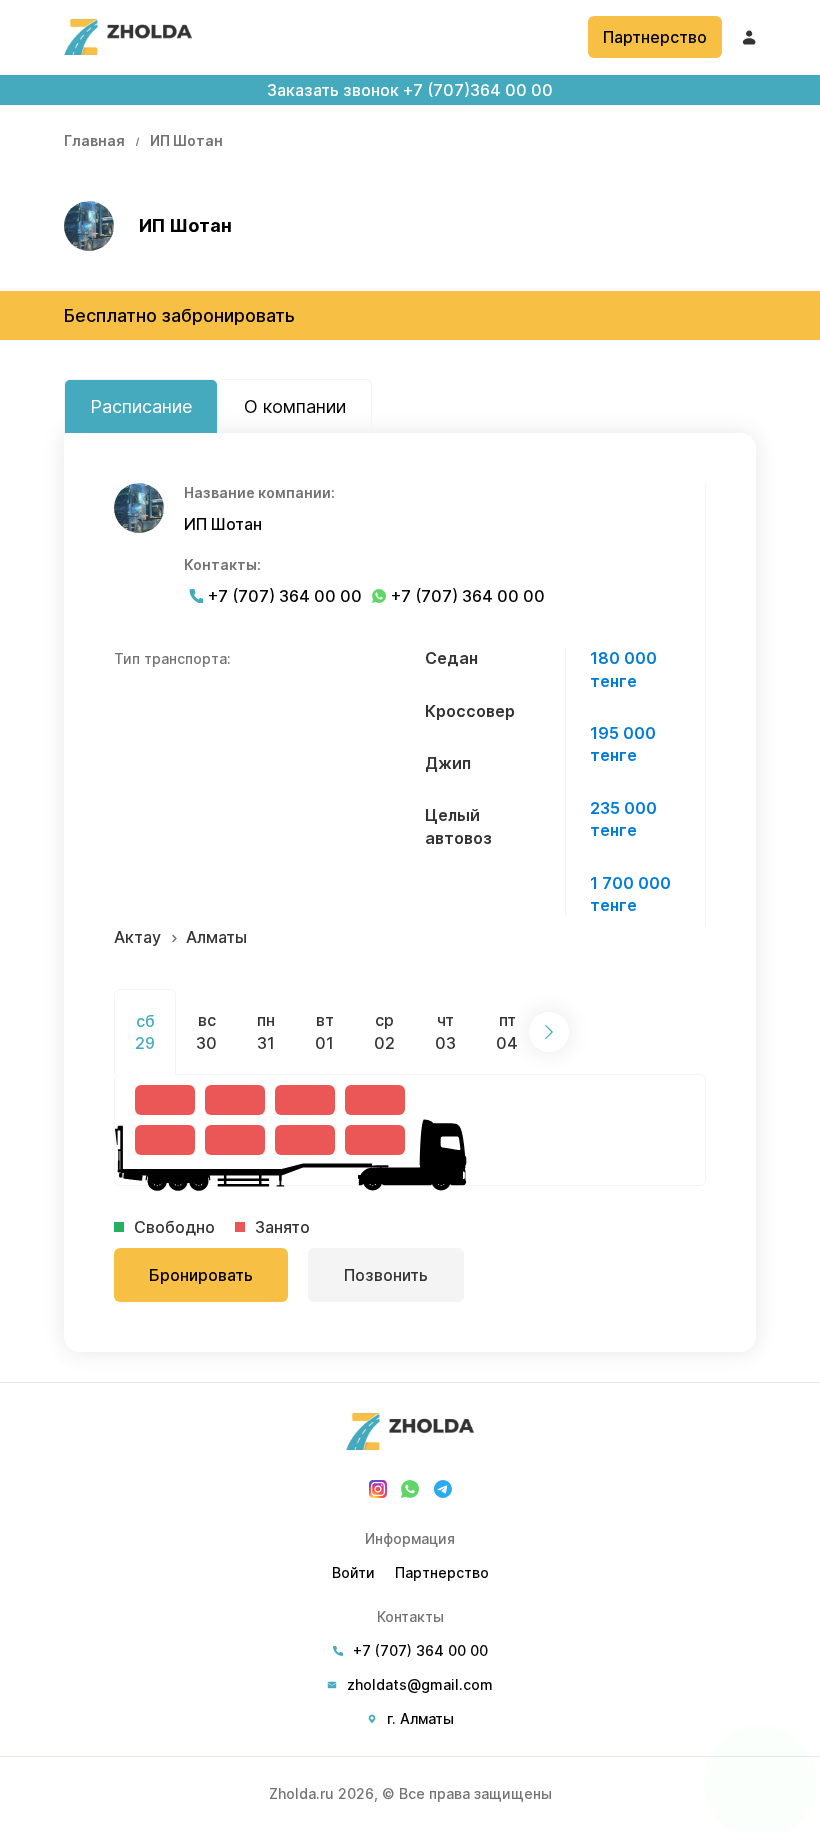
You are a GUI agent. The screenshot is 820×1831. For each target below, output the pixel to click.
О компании (295, 406)
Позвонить (386, 1275)
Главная (94, 140)
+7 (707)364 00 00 (410, 90)
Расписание (141, 406)
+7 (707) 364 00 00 (285, 596)
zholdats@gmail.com (420, 1685)
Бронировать (201, 1275)
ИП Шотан (186, 140)
